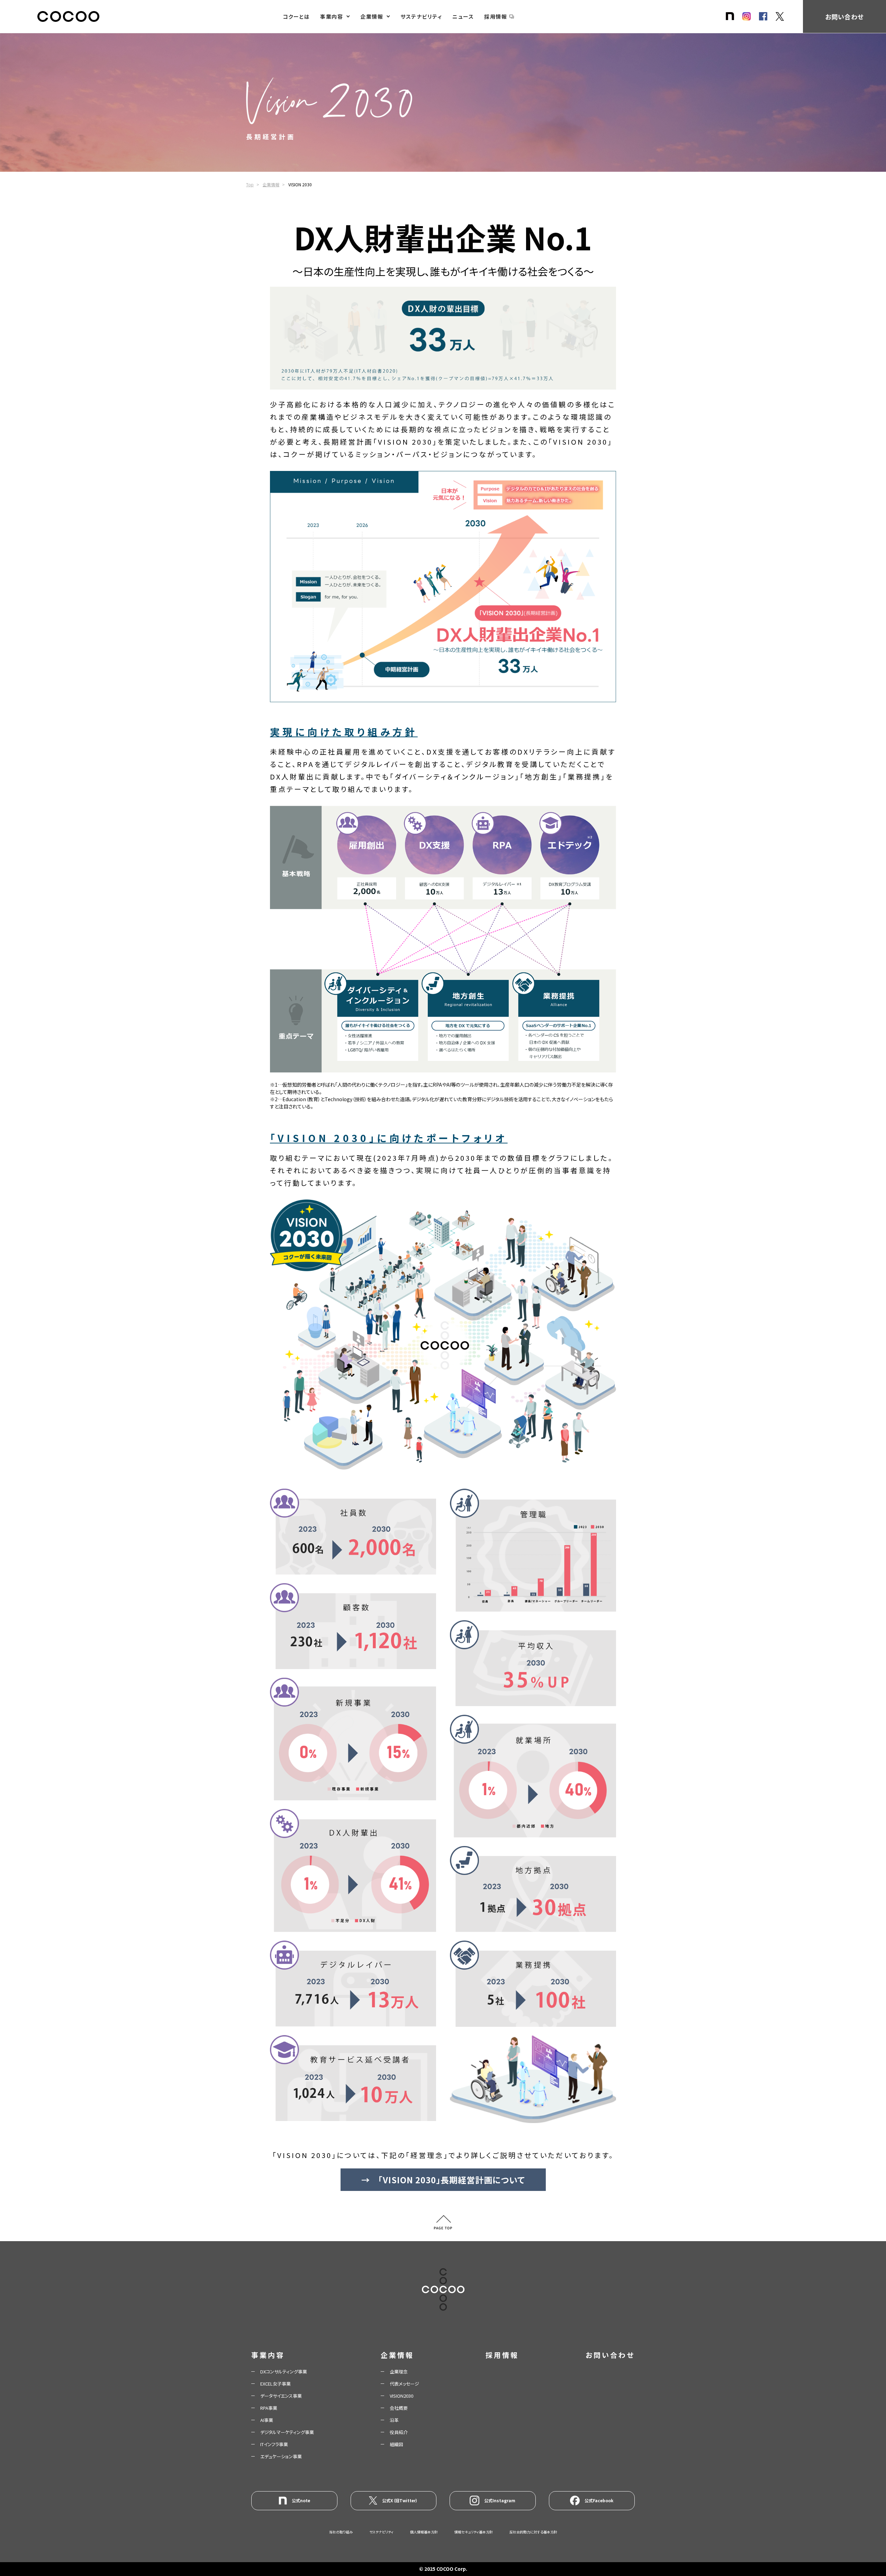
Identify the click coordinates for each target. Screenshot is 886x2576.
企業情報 (372, 16)
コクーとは (296, 16)
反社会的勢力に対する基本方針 (533, 2532)
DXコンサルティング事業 (284, 2372)
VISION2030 (401, 2396)
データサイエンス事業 (281, 2396)
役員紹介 (399, 2432)
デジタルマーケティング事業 (287, 2432)
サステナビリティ (421, 16)
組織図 (396, 2444)
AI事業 (267, 2420)
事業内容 (332, 16)
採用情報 (496, 16)
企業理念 (399, 2372)
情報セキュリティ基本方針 (474, 2532)
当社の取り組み (341, 2532)
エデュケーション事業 (281, 2456)
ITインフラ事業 (274, 2444)
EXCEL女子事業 (275, 2384)
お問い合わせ (844, 17)
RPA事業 (269, 2408)
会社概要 (399, 2408)
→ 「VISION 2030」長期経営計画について (443, 2180)
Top (250, 184)
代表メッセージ (404, 2384)
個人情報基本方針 (424, 2532)
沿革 (394, 2420)
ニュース (463, 16)
